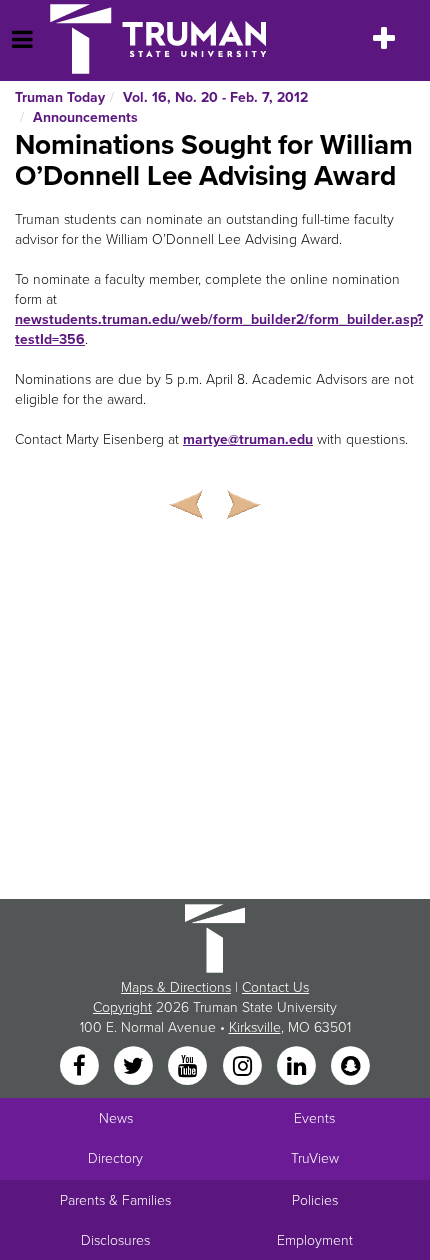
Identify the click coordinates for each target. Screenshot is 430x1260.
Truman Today (60, 97)
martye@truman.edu (248, 439)
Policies (315, 1200)
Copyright (122, 1007)
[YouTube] (190, 1066)
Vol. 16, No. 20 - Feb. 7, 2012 (215, 97)
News (116, 1118)
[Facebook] (81, 1066)
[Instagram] (244, 1066)
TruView (315, 1158)
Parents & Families (115, 1200)
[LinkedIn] (298, 1066)
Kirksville (255, 1027)
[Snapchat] (351, 1066)
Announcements (85, 117)
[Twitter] (135, 1066)
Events (314, 1118)
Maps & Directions (176, 987)
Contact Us (275, 987)
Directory (115, 1158)
